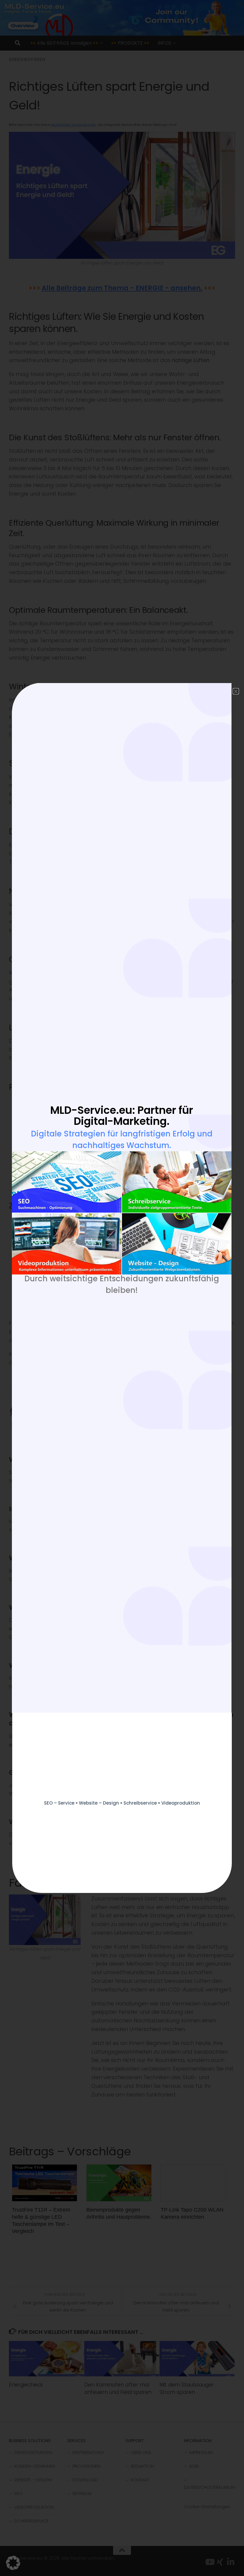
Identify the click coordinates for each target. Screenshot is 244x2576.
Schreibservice (140, 1803)
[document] (122, 1288)
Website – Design (99, 1803)
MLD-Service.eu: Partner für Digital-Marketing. (122, 1116)
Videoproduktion (181, 1803)
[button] (13, 2563)
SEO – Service (59, 1803)
